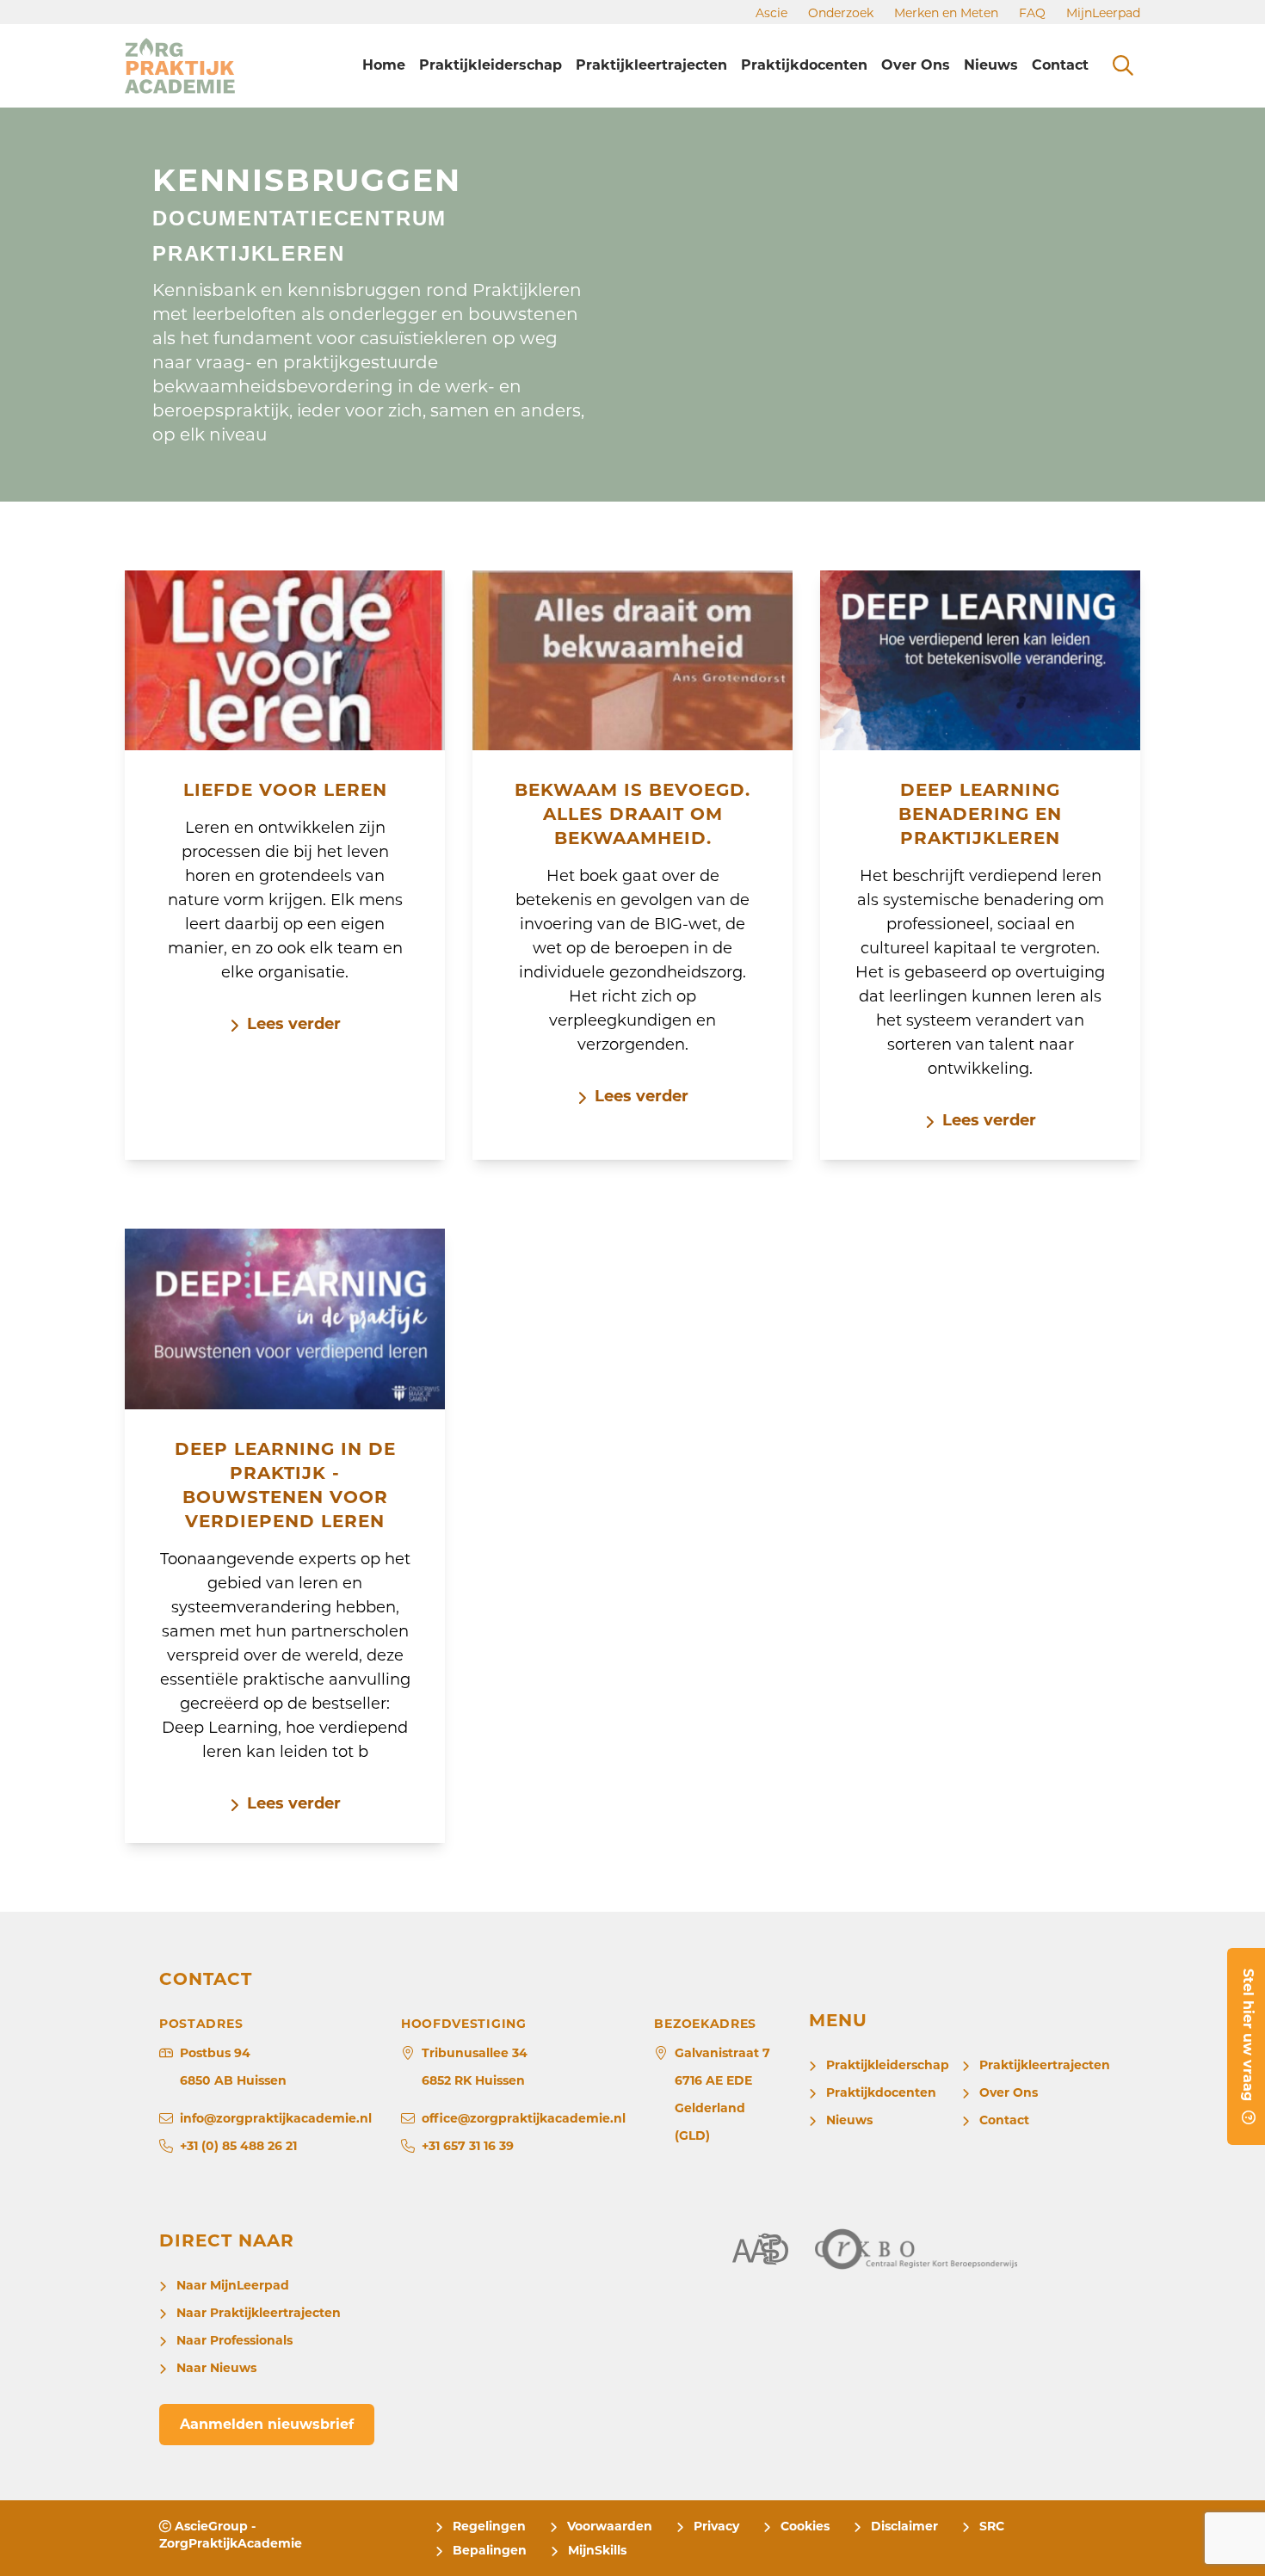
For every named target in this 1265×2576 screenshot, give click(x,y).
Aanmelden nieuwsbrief (267, 2424)
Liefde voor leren (285, 790)
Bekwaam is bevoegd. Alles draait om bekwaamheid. (632, 814)
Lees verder (294, 1024)
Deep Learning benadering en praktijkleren (980, 814)
